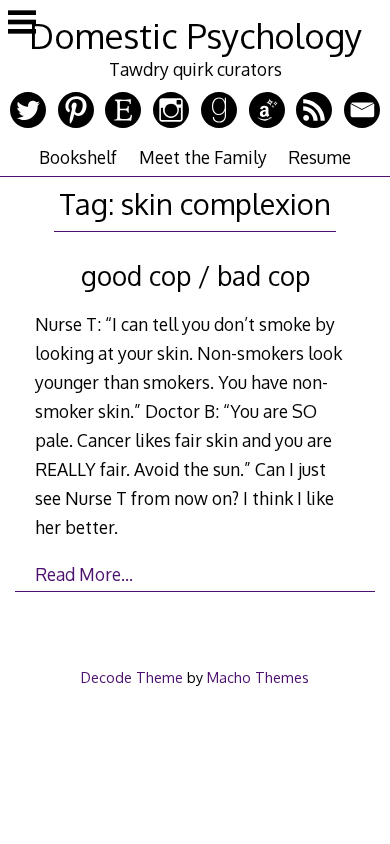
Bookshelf (78, 157)
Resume (319, 157)
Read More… (84, 574)
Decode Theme (132, 677)
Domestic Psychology (195, 35)
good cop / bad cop (195, 275)
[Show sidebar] (22, 24)
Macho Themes (258, 677)
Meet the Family (203, 157)
